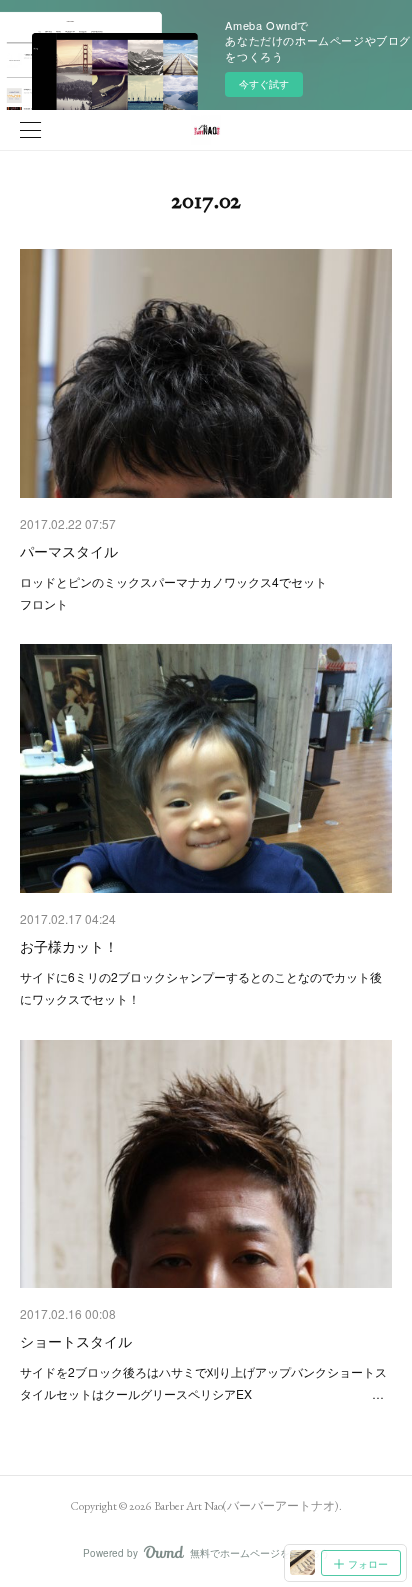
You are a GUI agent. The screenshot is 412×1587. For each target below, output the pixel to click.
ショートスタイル (76, 1341)
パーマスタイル (69, 551)
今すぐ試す (264, 84)
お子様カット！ (69, 946)
